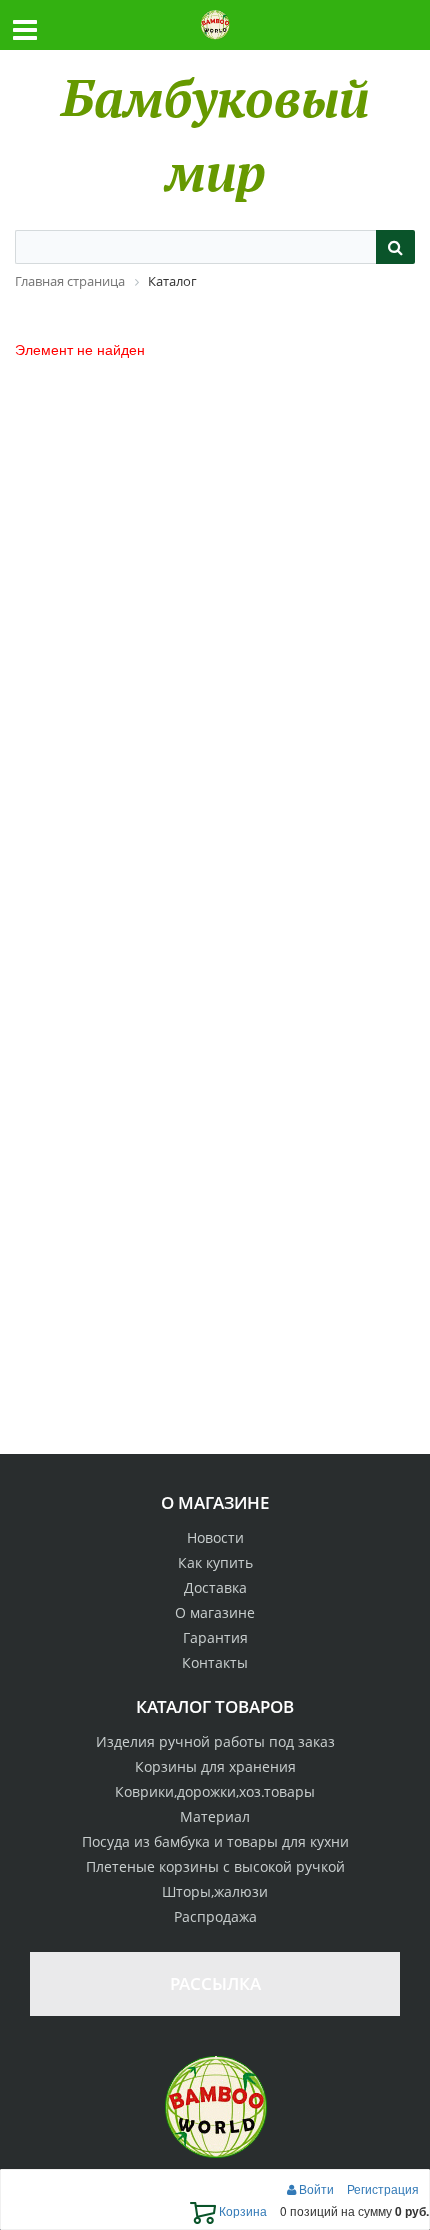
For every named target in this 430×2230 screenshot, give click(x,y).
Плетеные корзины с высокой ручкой (215, 1866)
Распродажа (215, 1916)
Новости (215, 1537)
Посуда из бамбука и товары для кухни (215, 1841)
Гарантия (215, 1637)
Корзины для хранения (215, 1766)
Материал (215, 1816)
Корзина (241, 2210)
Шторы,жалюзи (215, 1891)
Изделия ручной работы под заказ (215, 1741)
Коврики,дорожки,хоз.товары (215, 1791)
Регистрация (383, 2188)
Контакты (215, 1662)
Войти (316, 2188)
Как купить (215, 1562)
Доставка (215, 1587)
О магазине (215, 1612)
